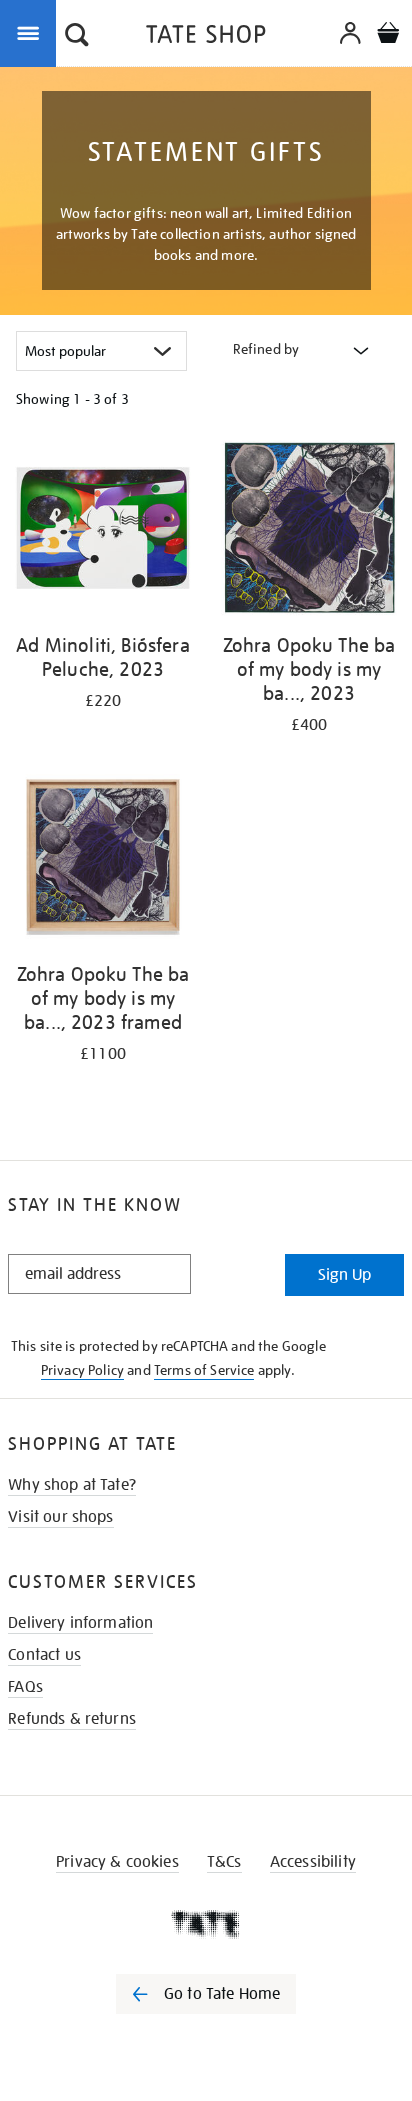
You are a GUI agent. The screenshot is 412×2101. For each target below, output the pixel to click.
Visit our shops (60, 1517)
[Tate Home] (206, 1924)
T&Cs (224, 1862)
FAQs (25, 1687)
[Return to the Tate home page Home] (206, 37)
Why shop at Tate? (72, 1485)
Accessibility (313, 1862)
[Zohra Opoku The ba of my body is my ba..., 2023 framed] (103, 860)
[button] (77, 37)
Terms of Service (204, 1370)
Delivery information (80, 1623)
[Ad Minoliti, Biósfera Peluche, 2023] (103, 531)
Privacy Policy (82, 1370)
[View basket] (388, 35)
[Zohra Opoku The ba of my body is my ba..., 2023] (309, 531)
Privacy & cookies (117, 1862)
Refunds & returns (72, 1719)
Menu (32, 32)
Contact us (44, 1655)
